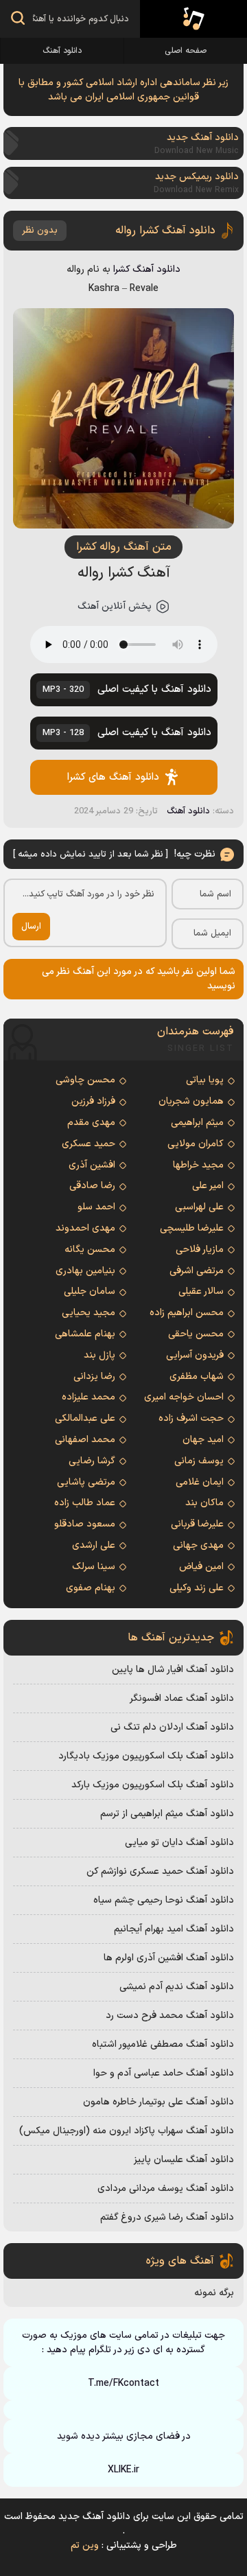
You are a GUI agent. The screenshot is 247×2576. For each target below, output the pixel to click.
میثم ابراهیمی (197, 1123)
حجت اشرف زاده (191, 1418)
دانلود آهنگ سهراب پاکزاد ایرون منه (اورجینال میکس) (127, 2131)
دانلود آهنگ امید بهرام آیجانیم (174, 1929)
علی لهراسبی (199, 1207)
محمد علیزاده (89, 1397)
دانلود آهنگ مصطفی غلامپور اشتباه (163, 2044)
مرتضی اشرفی (197, 1271)
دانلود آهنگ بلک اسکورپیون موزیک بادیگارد (146, 1756)
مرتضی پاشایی (86, 1482)
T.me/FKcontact (123, 2383)
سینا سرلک (94, 1567)
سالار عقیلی (201, 1291)
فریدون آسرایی (195, 1355)
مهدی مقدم (91, 1123)
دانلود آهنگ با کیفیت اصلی (127, 689)
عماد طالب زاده (85, 1503)
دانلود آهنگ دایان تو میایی (179, 1843)
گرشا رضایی (92, 1461)
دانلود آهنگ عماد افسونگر (182, 1698)
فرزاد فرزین (93, 1101)
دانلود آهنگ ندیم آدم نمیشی (177, 1987)
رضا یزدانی (94, 1377)
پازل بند (99, 1355)
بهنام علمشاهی (85, 1334)
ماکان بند (204, 1503)
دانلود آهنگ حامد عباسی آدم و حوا (164, 2073)
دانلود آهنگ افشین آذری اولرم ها (169, 1958)
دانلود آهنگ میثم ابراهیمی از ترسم (167, 1814)
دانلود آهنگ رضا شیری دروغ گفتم (167, 2217)
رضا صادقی (92, 1186)
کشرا (122, 269)
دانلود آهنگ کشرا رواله (165, 231)
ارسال (31, 927)
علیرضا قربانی (197, 1524)
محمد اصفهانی (85, 1440)
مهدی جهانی (198, 1545)
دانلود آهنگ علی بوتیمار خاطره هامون (158, 2102)
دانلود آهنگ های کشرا (113, 777)
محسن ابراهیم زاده (187, 1313)
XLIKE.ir (123, 2470)
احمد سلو (96, 1207)
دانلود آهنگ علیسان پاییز (184, 2160)
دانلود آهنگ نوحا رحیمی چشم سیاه (164, 1900)
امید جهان (203, 1440)
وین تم (85, 2545)
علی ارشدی (94, 1545)
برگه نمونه (214, 2293)
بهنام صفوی (91, 1588)
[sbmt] (18, 20)
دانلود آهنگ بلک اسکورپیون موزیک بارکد (153, 1785)
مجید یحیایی (89, 1313)
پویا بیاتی (205, 1080)
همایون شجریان (191, 1101)
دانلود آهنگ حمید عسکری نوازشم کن (160, 1871)
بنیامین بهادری (85, 1271)
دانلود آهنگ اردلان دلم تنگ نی (172, 1727)
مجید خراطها (198, 1165)
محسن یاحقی (196, 1334)
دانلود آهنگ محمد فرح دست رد (170, 2016)
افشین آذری (92, 1165)
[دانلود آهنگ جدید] (193, 19)
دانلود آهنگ (62, 51)
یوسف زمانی (199, 1461)
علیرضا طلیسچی (192, 1228)
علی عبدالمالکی (85, 1418)
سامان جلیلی (90, 1291)
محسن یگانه (90, 1250)
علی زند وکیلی (197, 1588)
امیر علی (208, 1186)
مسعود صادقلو (85, 1524)
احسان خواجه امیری (184, 1397)
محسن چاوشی (85, 1080)
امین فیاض (201, 1567)
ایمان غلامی (200, 1482)
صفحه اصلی (186, 51)
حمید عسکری (89, 1144)
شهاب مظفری (197, 1377)
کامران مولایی (196, 1144)
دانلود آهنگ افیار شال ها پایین (173, 1670)
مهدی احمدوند (85, 1228)
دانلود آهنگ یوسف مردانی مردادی (166, 2189)
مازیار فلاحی (200, 1250)
